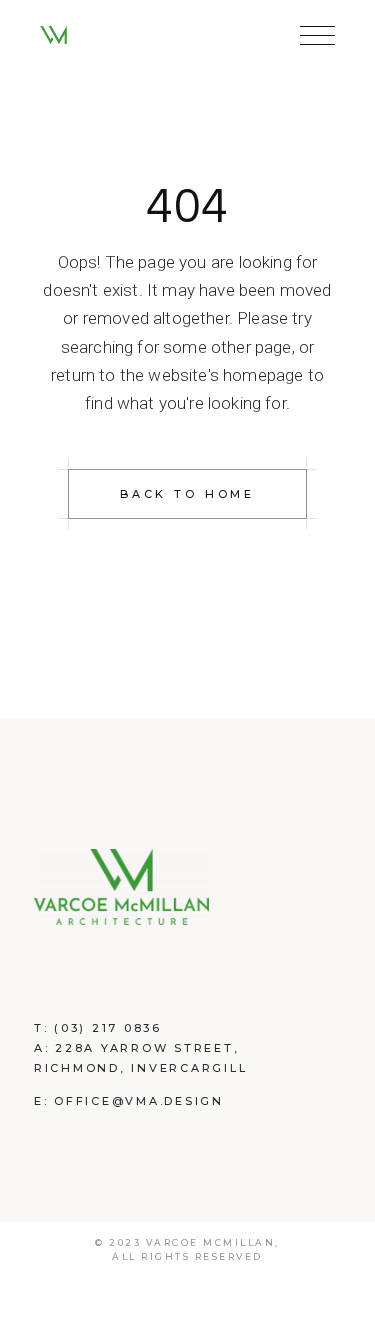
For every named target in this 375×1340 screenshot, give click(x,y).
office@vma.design (139, 1101)
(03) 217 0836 (108, 1028)
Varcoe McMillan (211, 1242)
